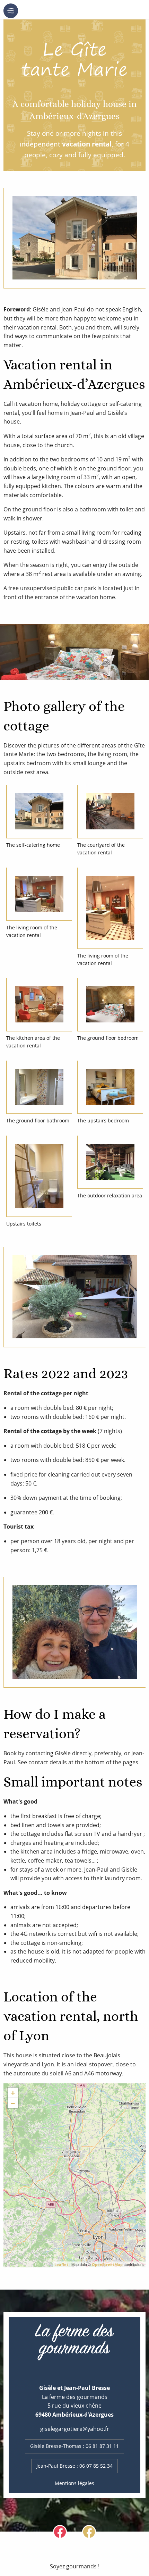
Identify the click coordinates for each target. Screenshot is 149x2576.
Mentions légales (74, 2483)
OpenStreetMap (107, 2264)
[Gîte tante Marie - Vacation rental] (75, 2169)
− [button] (13, 2103)
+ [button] (13, 2093)
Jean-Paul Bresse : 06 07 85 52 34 (74, 2466)
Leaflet (61, 2264)
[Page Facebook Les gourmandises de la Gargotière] (60, 2531)
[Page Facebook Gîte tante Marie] (89, 2531)
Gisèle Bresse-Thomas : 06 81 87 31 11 (74, 2446)
